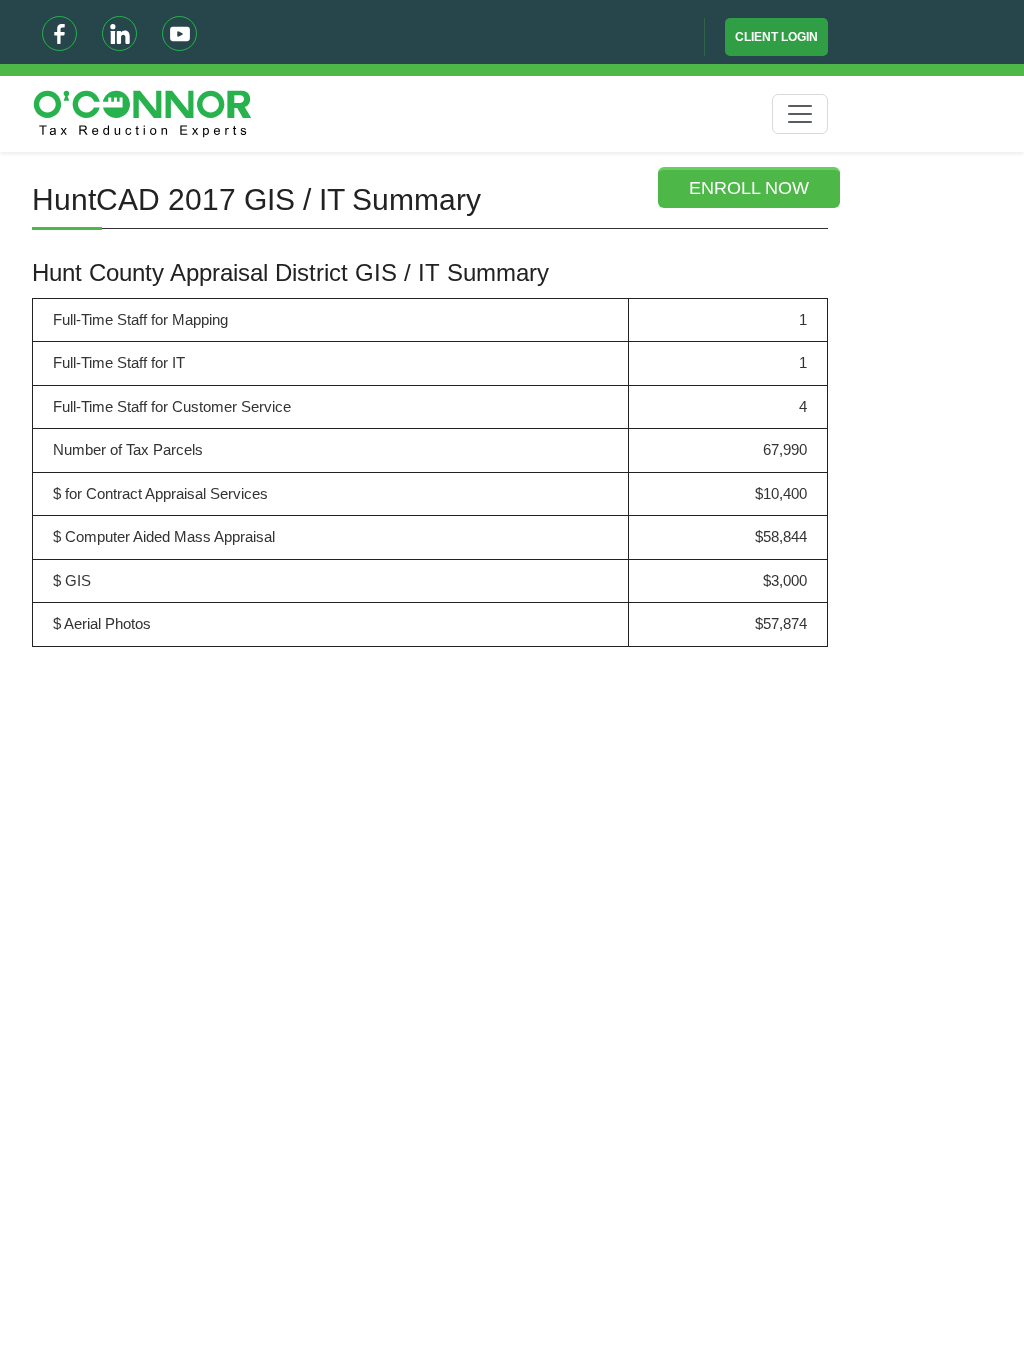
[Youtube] (179, 33)
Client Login (776, 37)
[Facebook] (59, 33)
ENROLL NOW (749, 188)
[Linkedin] (119, 33)
